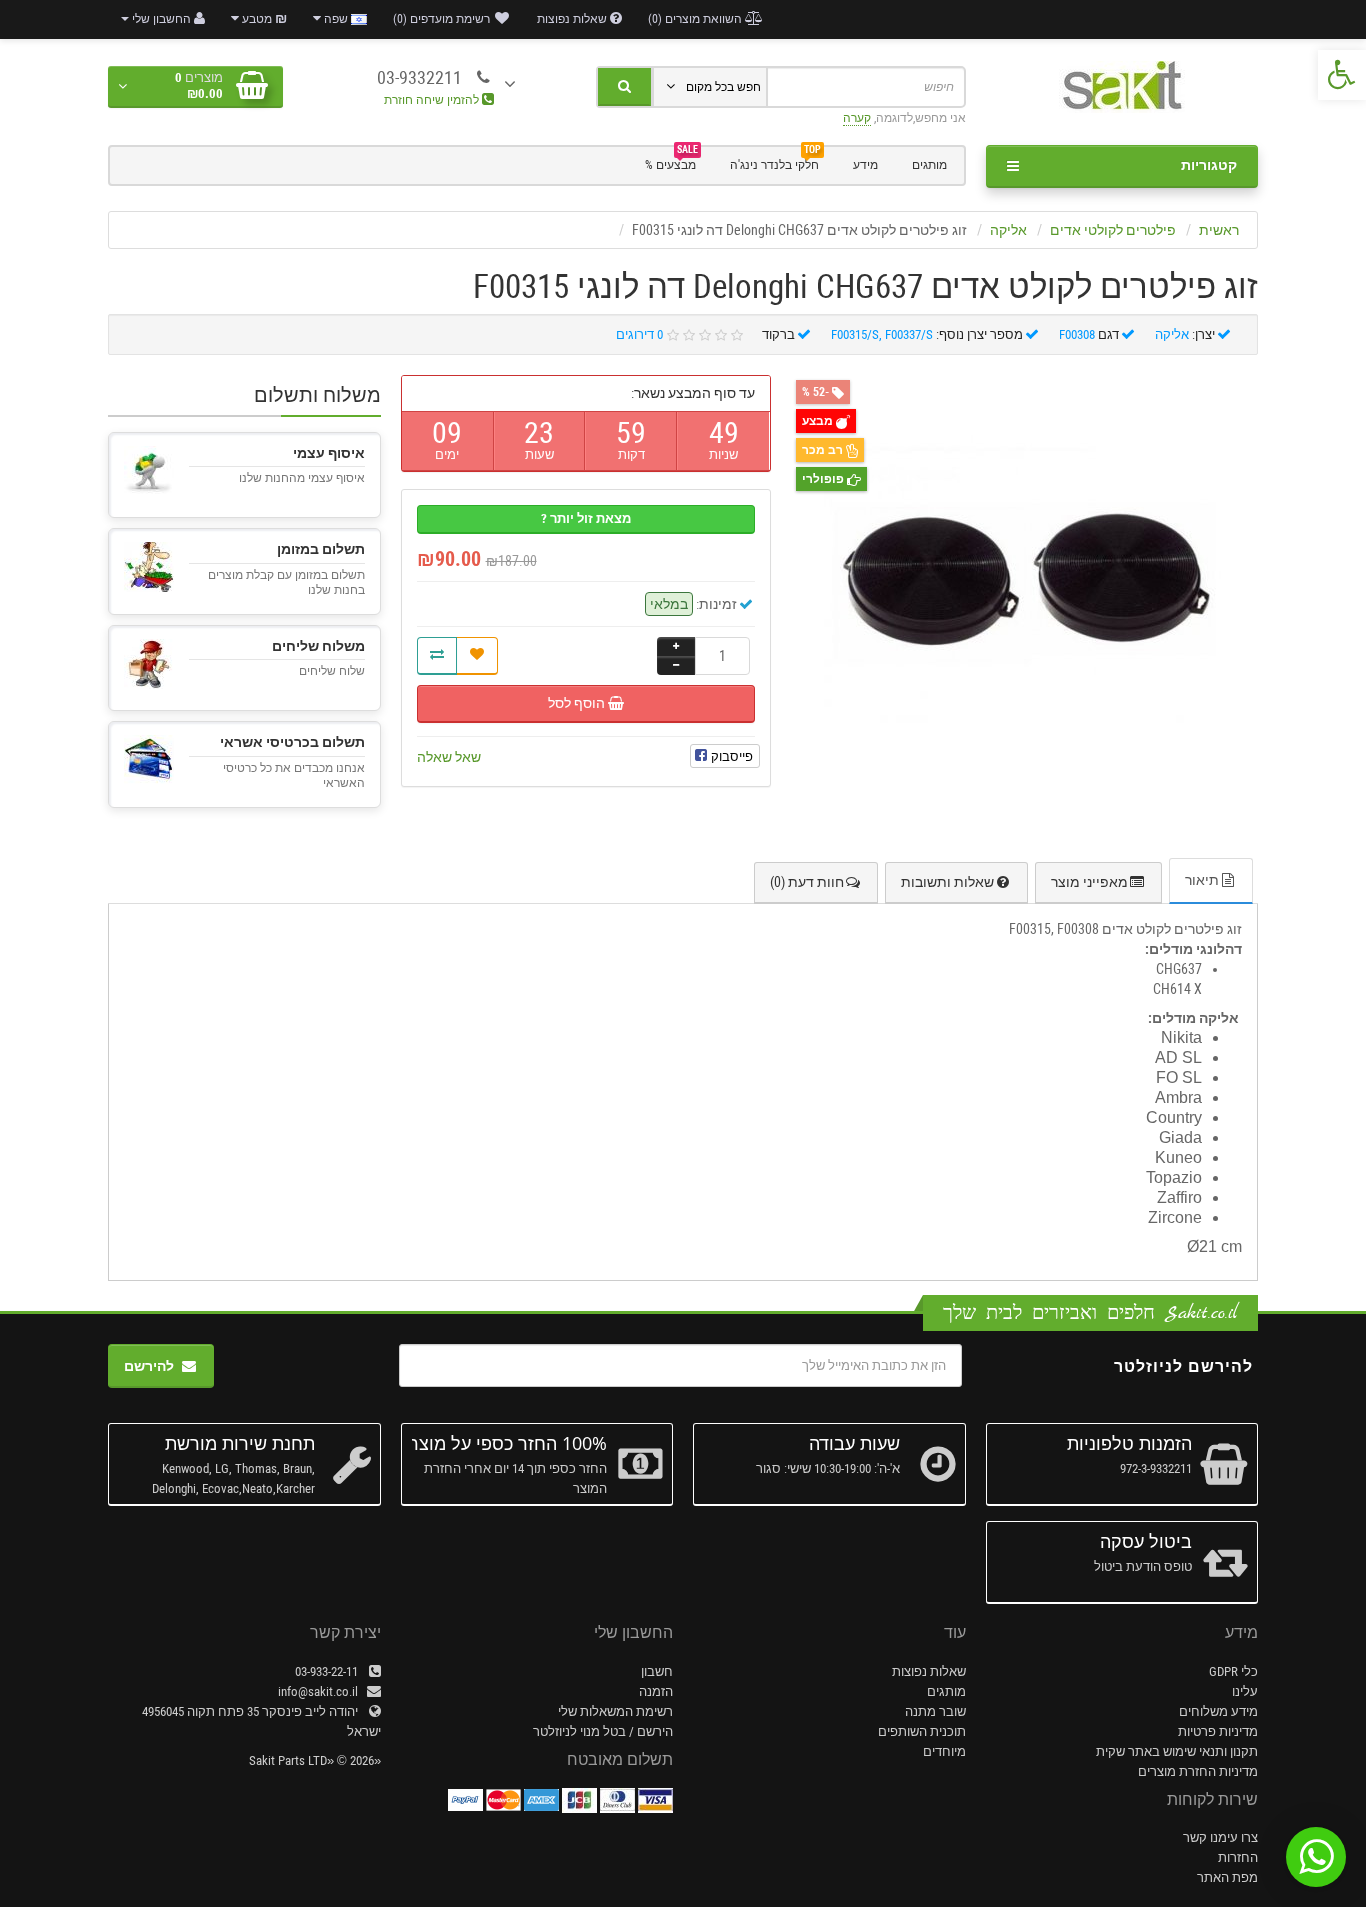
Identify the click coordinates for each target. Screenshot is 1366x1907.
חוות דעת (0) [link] (807, 882)
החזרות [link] (1238, 1857)
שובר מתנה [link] (935, 1711)
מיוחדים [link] (944, 1751)
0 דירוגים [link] (639, 334)
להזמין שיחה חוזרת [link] (433, 100)
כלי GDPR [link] (1233, 1671)
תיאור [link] (1202, 880)
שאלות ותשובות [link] (947, 882)
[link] (1342, 75)
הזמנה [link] (656, 1691)
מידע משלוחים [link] (1218, 1711)
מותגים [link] (929, 165)
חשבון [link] (657, 1671)
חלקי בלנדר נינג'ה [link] (775, 163)
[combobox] (866, 87)
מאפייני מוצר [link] (1089, 882)
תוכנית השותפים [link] (922, 1731)
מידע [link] (865, 165)
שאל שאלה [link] (449, 757)
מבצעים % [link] (671, 163)
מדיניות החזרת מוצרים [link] (1198, 1771)
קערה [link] (857, 118)
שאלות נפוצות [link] (929, 1671)
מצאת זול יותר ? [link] (586, 518)
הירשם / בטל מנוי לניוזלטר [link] (603, 1731)
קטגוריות (1209, 165)
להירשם (149, 1366)
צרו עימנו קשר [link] (1220, 1837)
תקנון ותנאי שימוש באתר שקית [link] (1177, 1751)
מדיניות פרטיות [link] (1218, 1731)
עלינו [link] (1245, 1691)
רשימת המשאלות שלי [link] (615, 1711)
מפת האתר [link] (1227, 1877)
